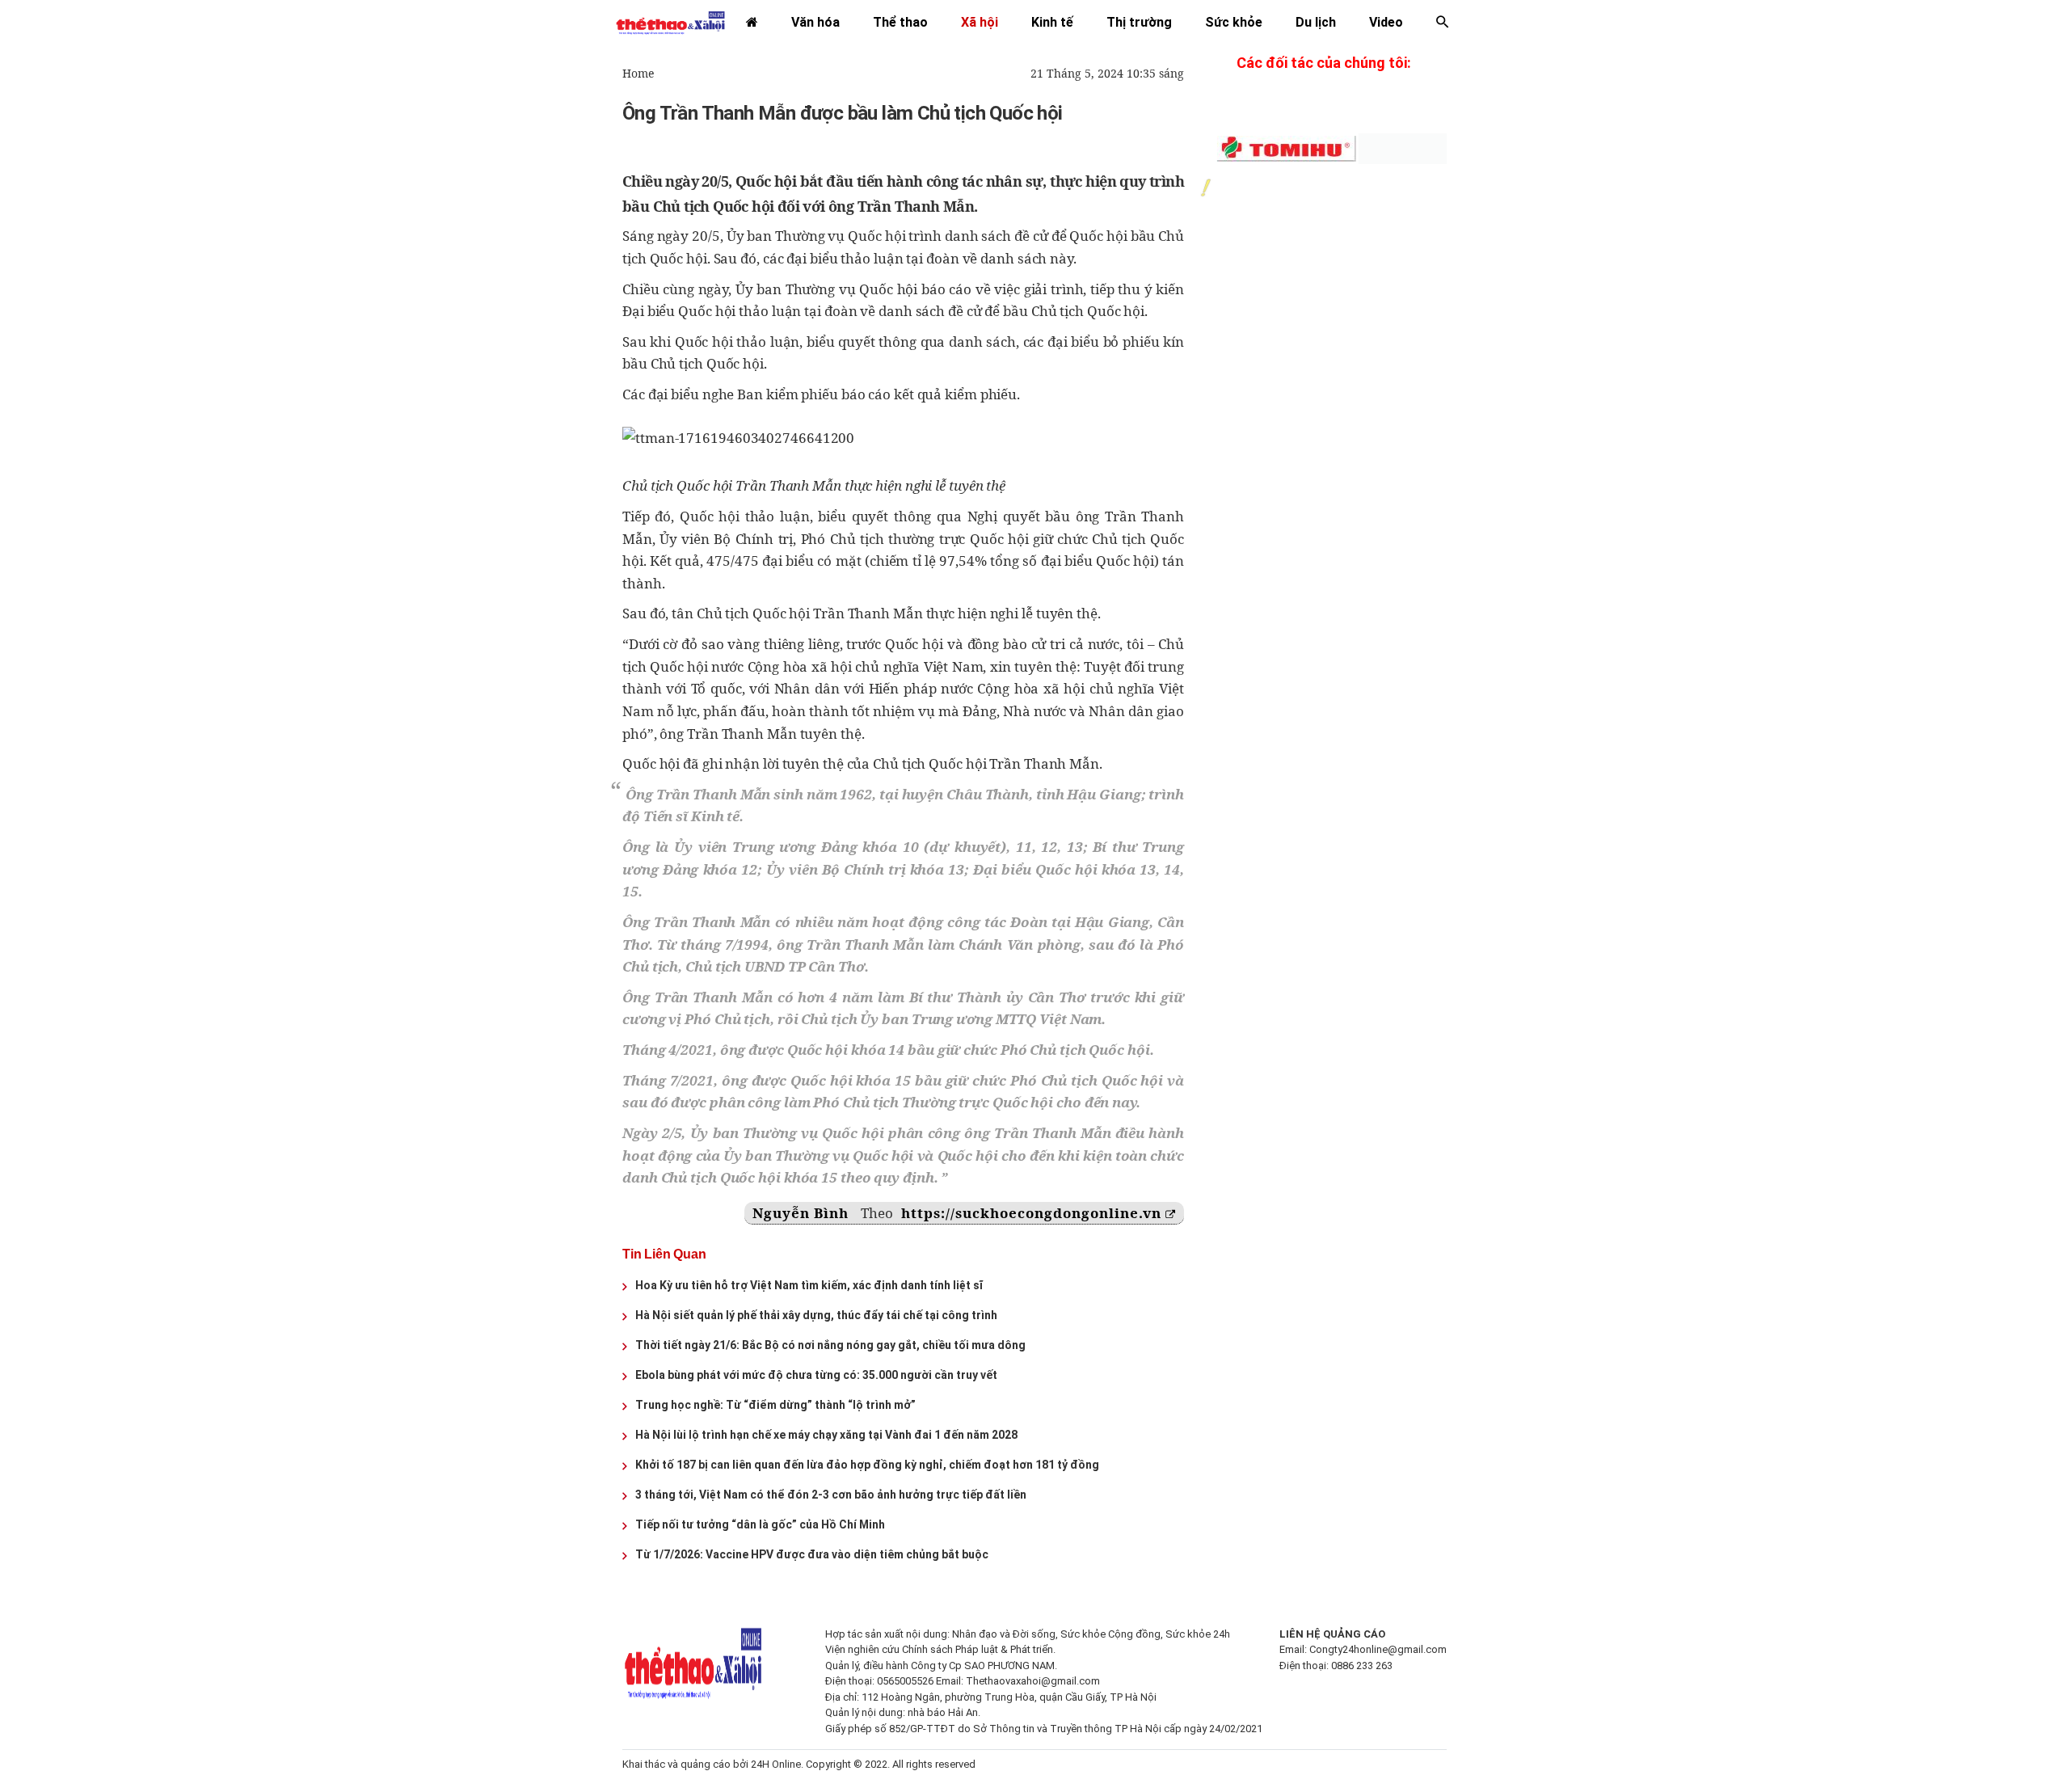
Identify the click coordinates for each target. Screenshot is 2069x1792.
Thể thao (900, 22)
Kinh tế (1052, 22)
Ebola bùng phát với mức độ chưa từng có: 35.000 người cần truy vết (816, 1375)
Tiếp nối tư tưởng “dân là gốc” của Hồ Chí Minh (760, 1524)
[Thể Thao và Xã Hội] (670, 22)
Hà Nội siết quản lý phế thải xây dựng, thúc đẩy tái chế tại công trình (816, 1315)
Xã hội (980, 22)
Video (1386, 22)
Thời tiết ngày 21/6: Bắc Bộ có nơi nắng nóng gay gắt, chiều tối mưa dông (830, 1345)
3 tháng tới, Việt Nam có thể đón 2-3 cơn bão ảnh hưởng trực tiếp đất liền (831, 1495)
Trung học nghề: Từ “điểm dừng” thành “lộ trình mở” (775, 1405)
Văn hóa (815, 22)
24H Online (776, 1764)
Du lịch (1316, 22)
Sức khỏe (1234, 22)
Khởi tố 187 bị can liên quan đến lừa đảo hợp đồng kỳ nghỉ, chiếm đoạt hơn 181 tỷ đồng (867, 1465)
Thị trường (1139, 22)
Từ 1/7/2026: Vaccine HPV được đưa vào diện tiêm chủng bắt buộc (812, 1554)
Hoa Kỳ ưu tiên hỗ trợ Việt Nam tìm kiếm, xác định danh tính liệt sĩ (809, 1285)
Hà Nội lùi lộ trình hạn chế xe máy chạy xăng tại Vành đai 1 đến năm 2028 (826, 1435)
